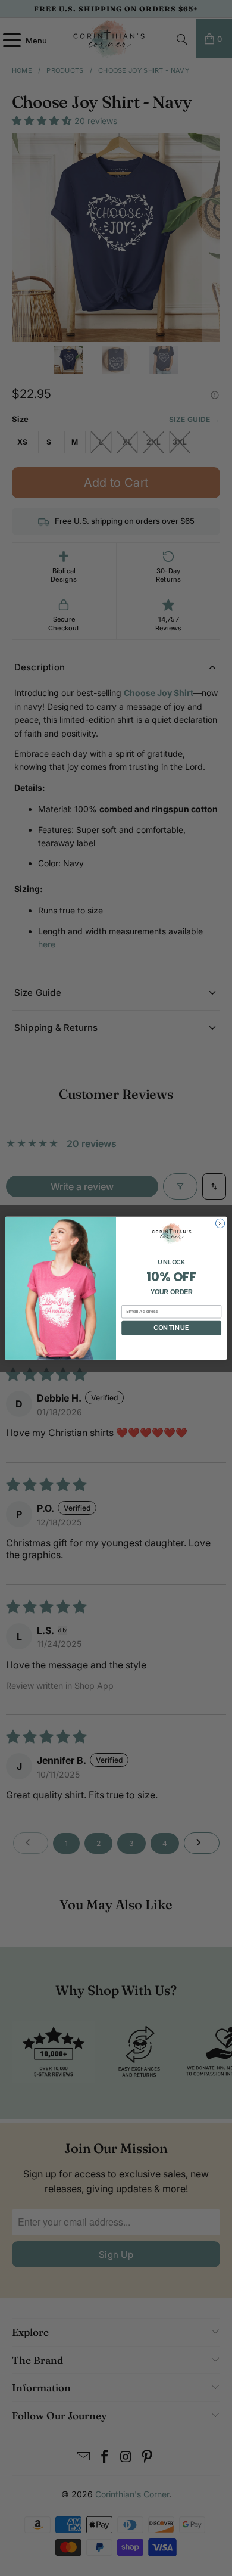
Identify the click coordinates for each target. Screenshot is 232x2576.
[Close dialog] (220, 1223)
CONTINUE (171, 1327)
